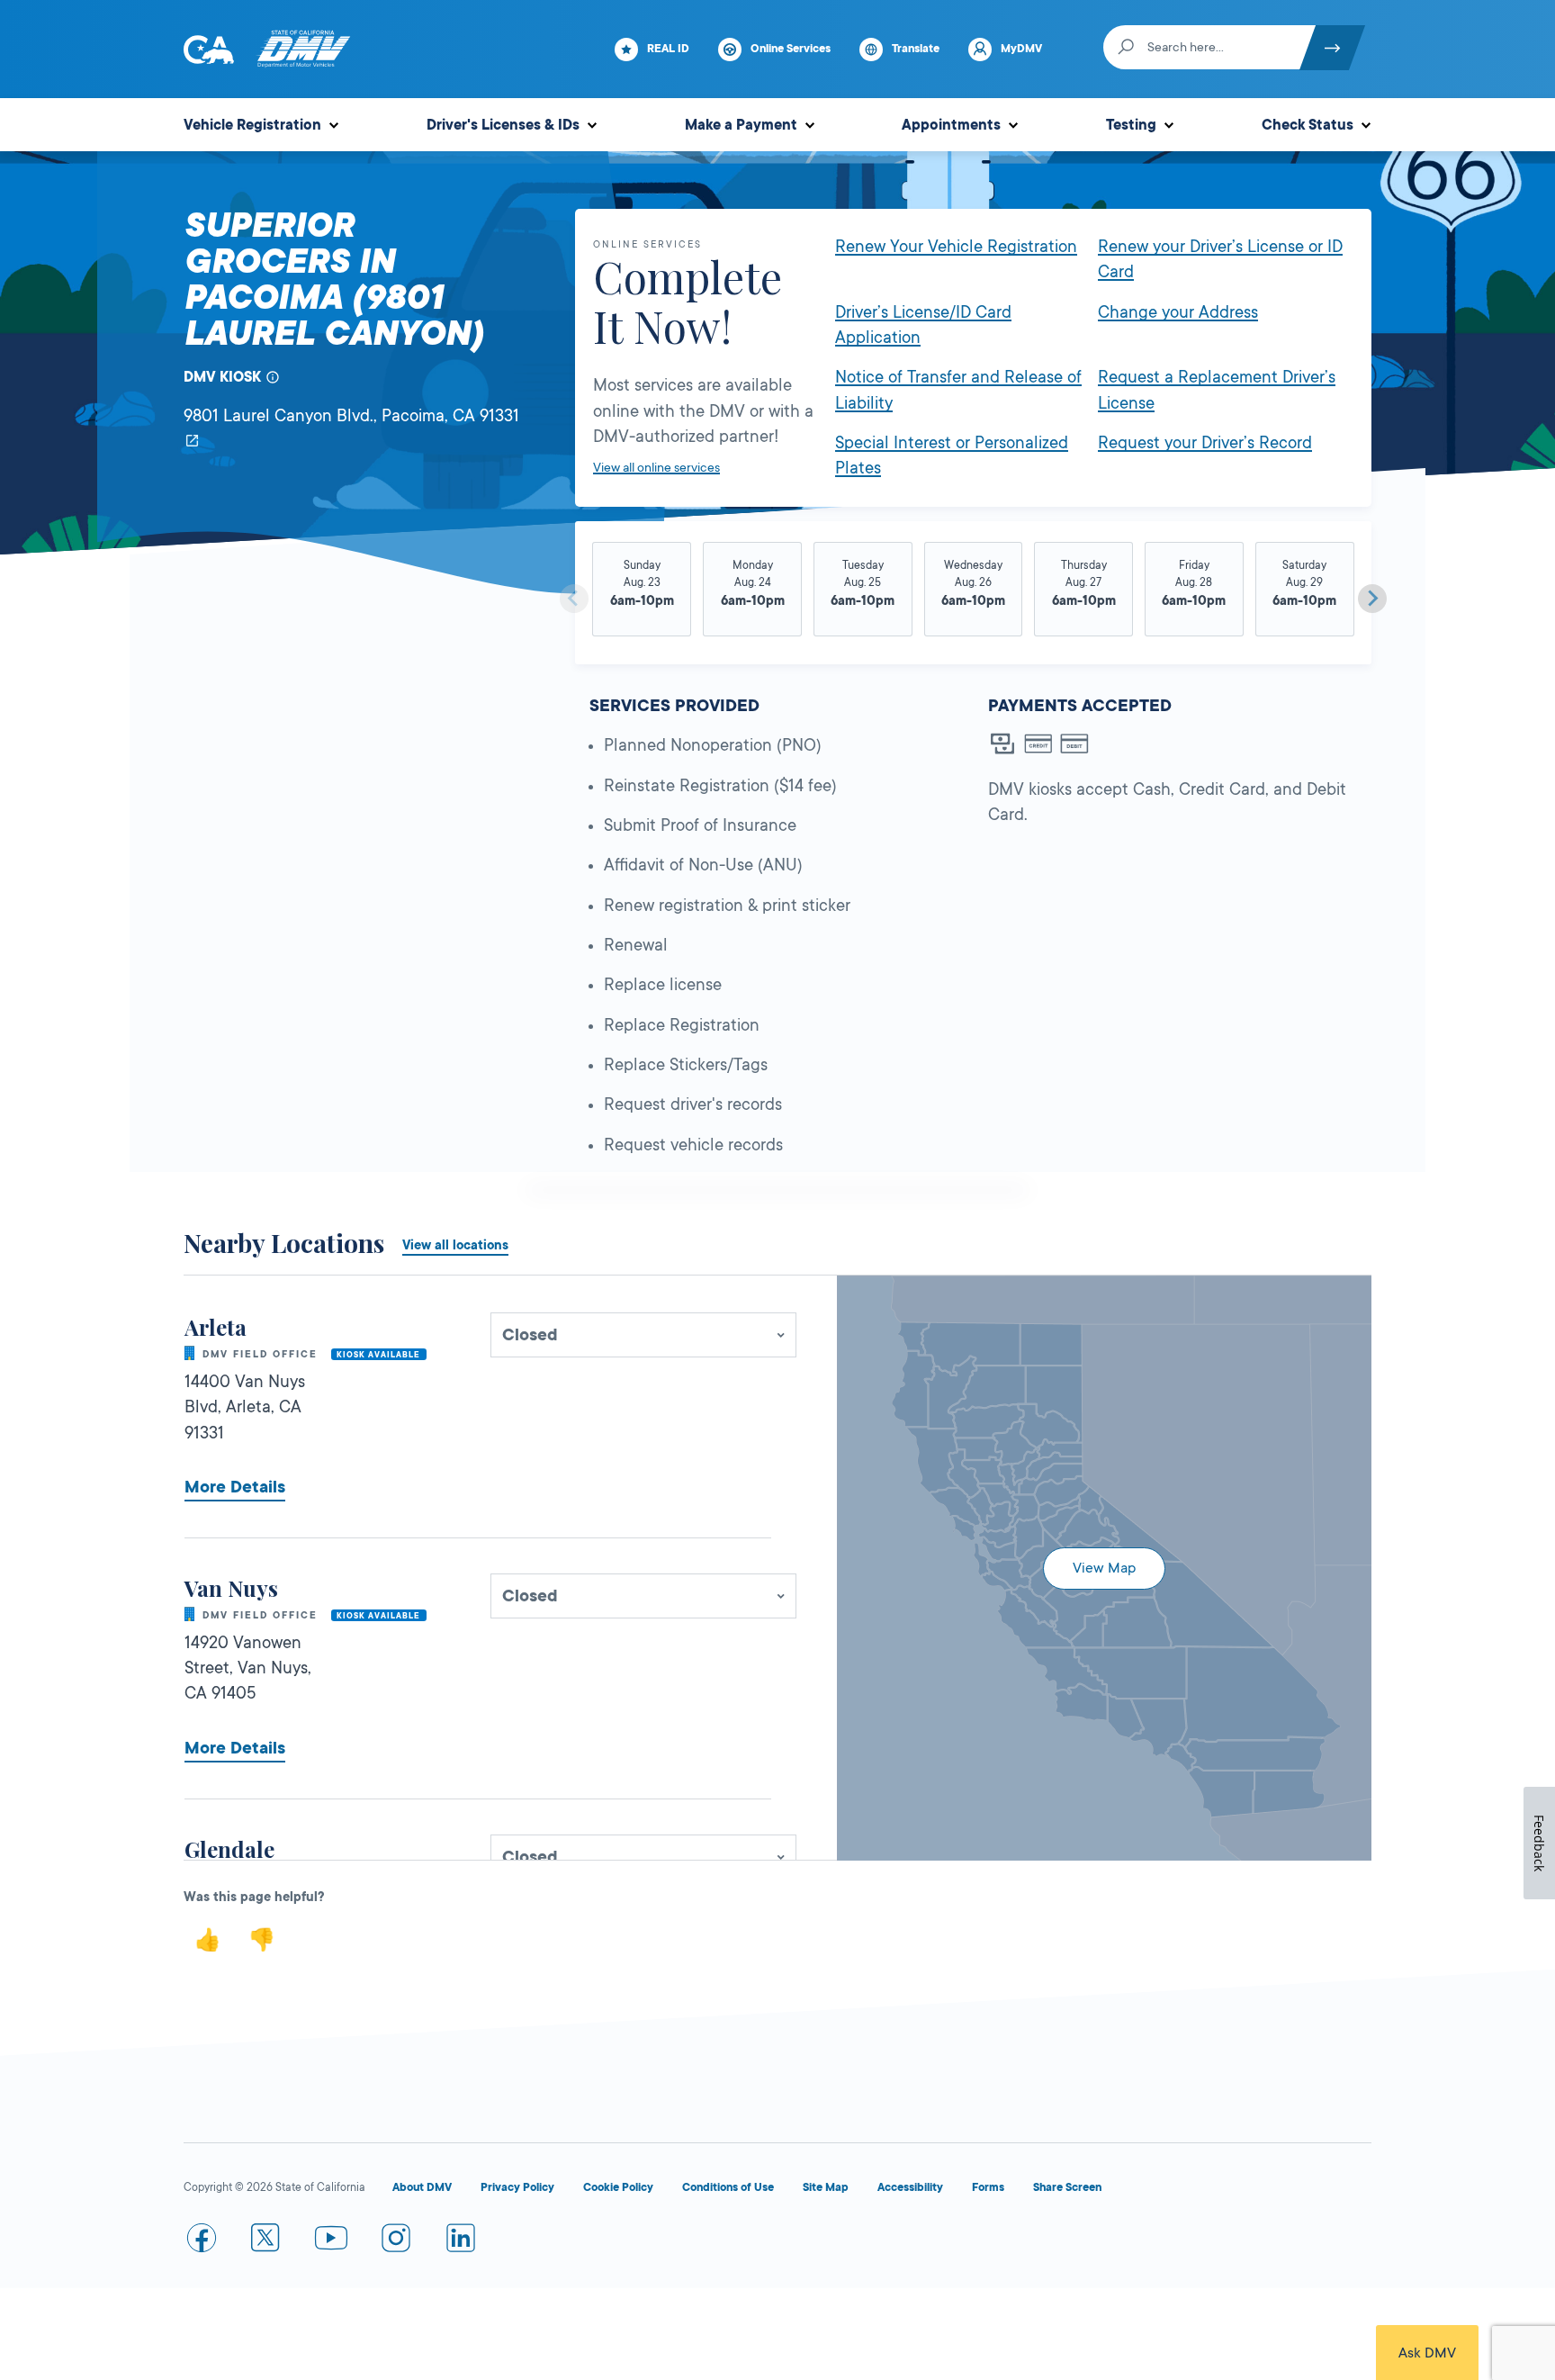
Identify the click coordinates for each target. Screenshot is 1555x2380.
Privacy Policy (517, 2187)
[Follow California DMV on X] (266, 2241)
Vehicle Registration (252, 125)
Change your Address (1178, 312)
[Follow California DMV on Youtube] (331, 2241)
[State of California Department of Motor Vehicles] (303, 50)
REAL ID (668, 49)
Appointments (951, 125)
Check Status (1308, 125)
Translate (916, 49)
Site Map (826, 2187)
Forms (988, 2187)
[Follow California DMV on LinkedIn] (461, 2241)
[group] (642, 591)
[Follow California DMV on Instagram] (396, 2241)
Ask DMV (1427, 2353)
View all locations (455, 1245)
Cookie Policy (618, 2187)
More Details (235, 1487)
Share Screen (1067, 2187)
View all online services (656, 467)
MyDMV (1021, 49)
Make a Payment (741, 125)
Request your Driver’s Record (1205, 443)
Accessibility (910, 2187)
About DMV (422, 2187)
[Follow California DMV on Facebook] (202, 2241)
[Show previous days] (574, 599)
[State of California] (209, 50)
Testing (1131, 125)
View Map (1104, 1568)
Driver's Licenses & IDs (503, 125)
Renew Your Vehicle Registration (956, 247)
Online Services (791, 49)
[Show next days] (1372, 599)
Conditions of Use (728, 2187)
